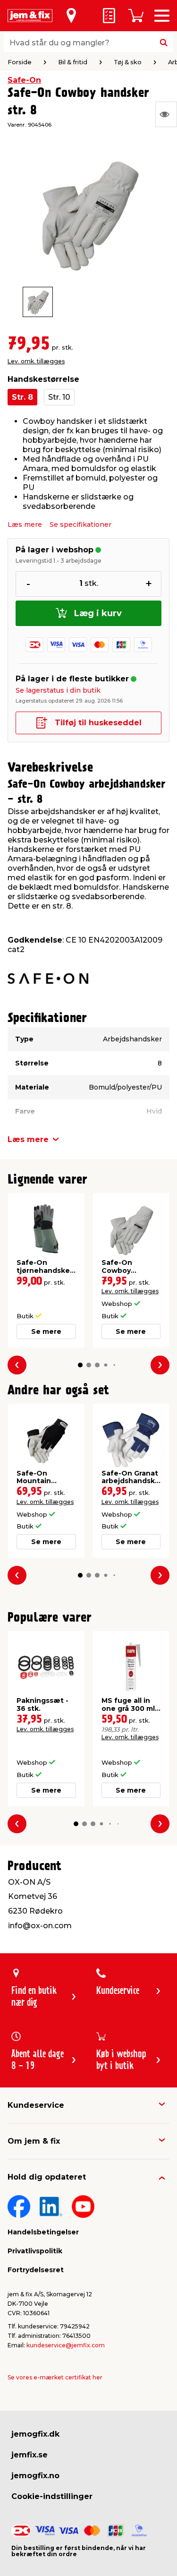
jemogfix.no (35, 2476)
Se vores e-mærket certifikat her (55, 2377)
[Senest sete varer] (166, 114)
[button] (80, 1365)
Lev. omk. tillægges (36, 361)
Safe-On (24, 80)
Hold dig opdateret (47, 2177)
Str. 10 (59, 397)
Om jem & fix (34, 2141)
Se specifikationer (80, 524)
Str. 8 (22, 397)
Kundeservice (36, 2105)
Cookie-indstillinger (52, 2496)
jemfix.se (29, 2455)
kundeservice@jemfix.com (66, 2345)
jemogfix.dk (35, 2434)
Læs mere (25, 524)
